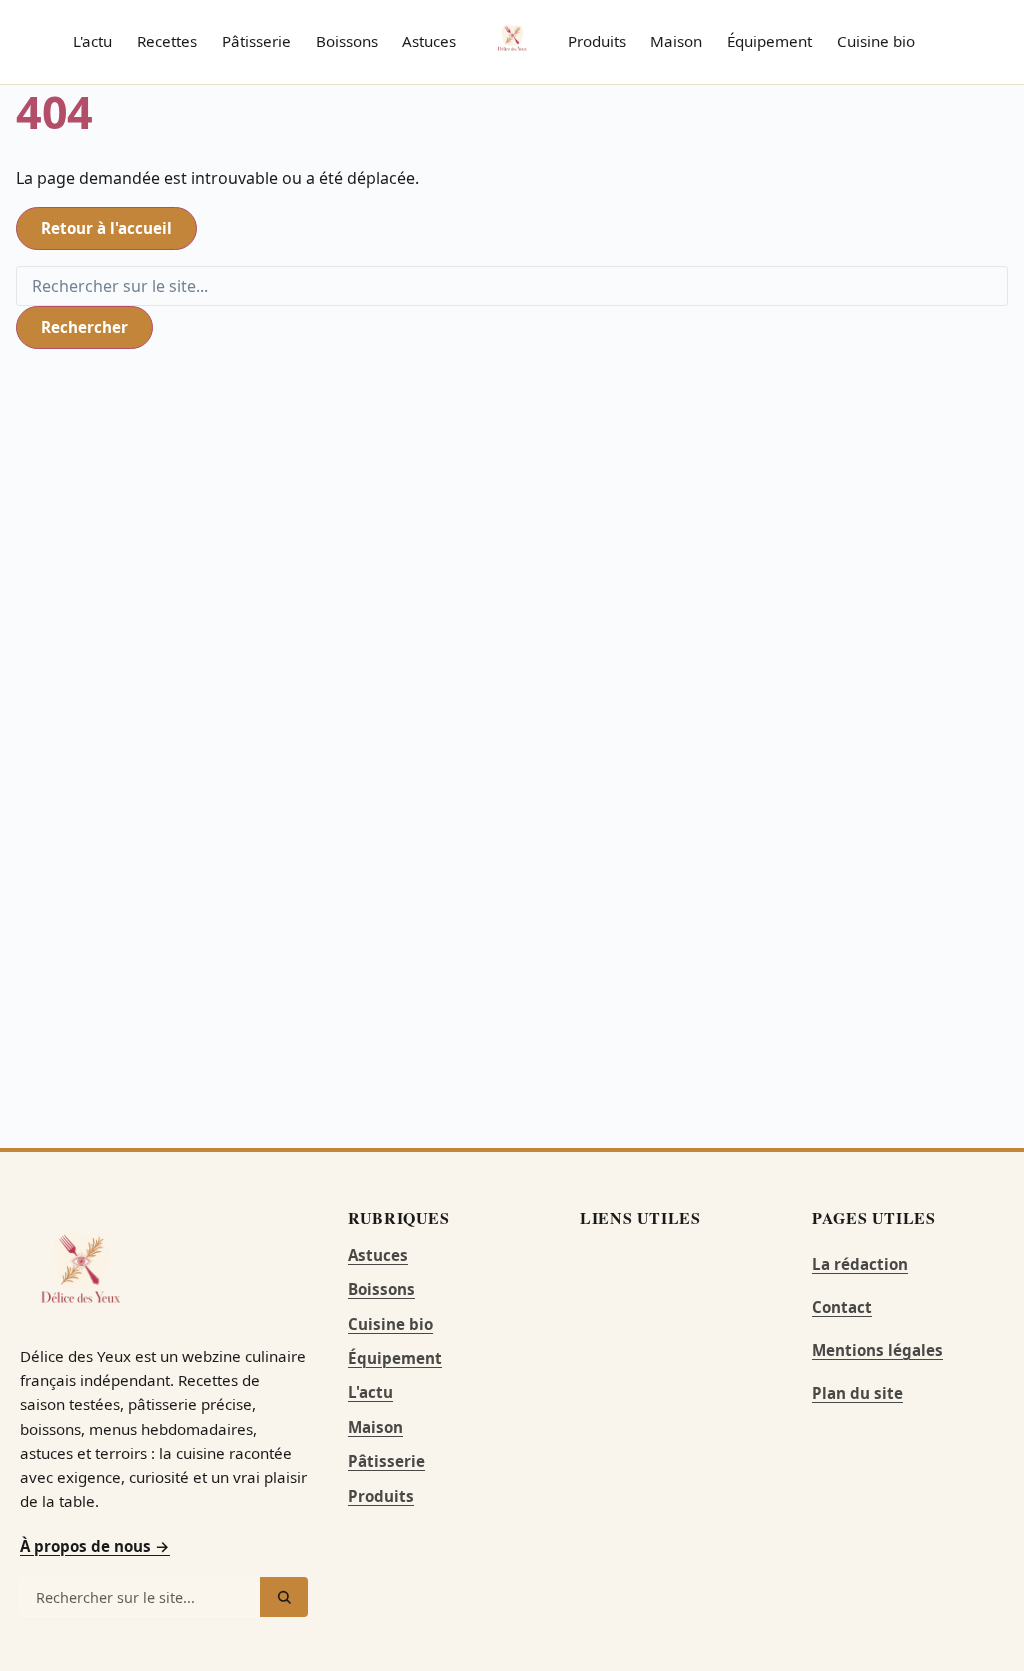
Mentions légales (877, 1350)
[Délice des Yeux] (512, 38)
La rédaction (860, 1264)
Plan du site (857, 1393)
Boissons (347, 41)
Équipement (769, 41)
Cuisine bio (876, 41)
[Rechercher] (284, 1597)
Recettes (167, 41)
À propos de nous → (95, 1546)
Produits (597, 41)
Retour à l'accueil (106, 228)
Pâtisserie (256, 41)
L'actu (92, 41)
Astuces (429, 41)
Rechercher (84, 327)
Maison (676, 41)
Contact (842, 1307)
